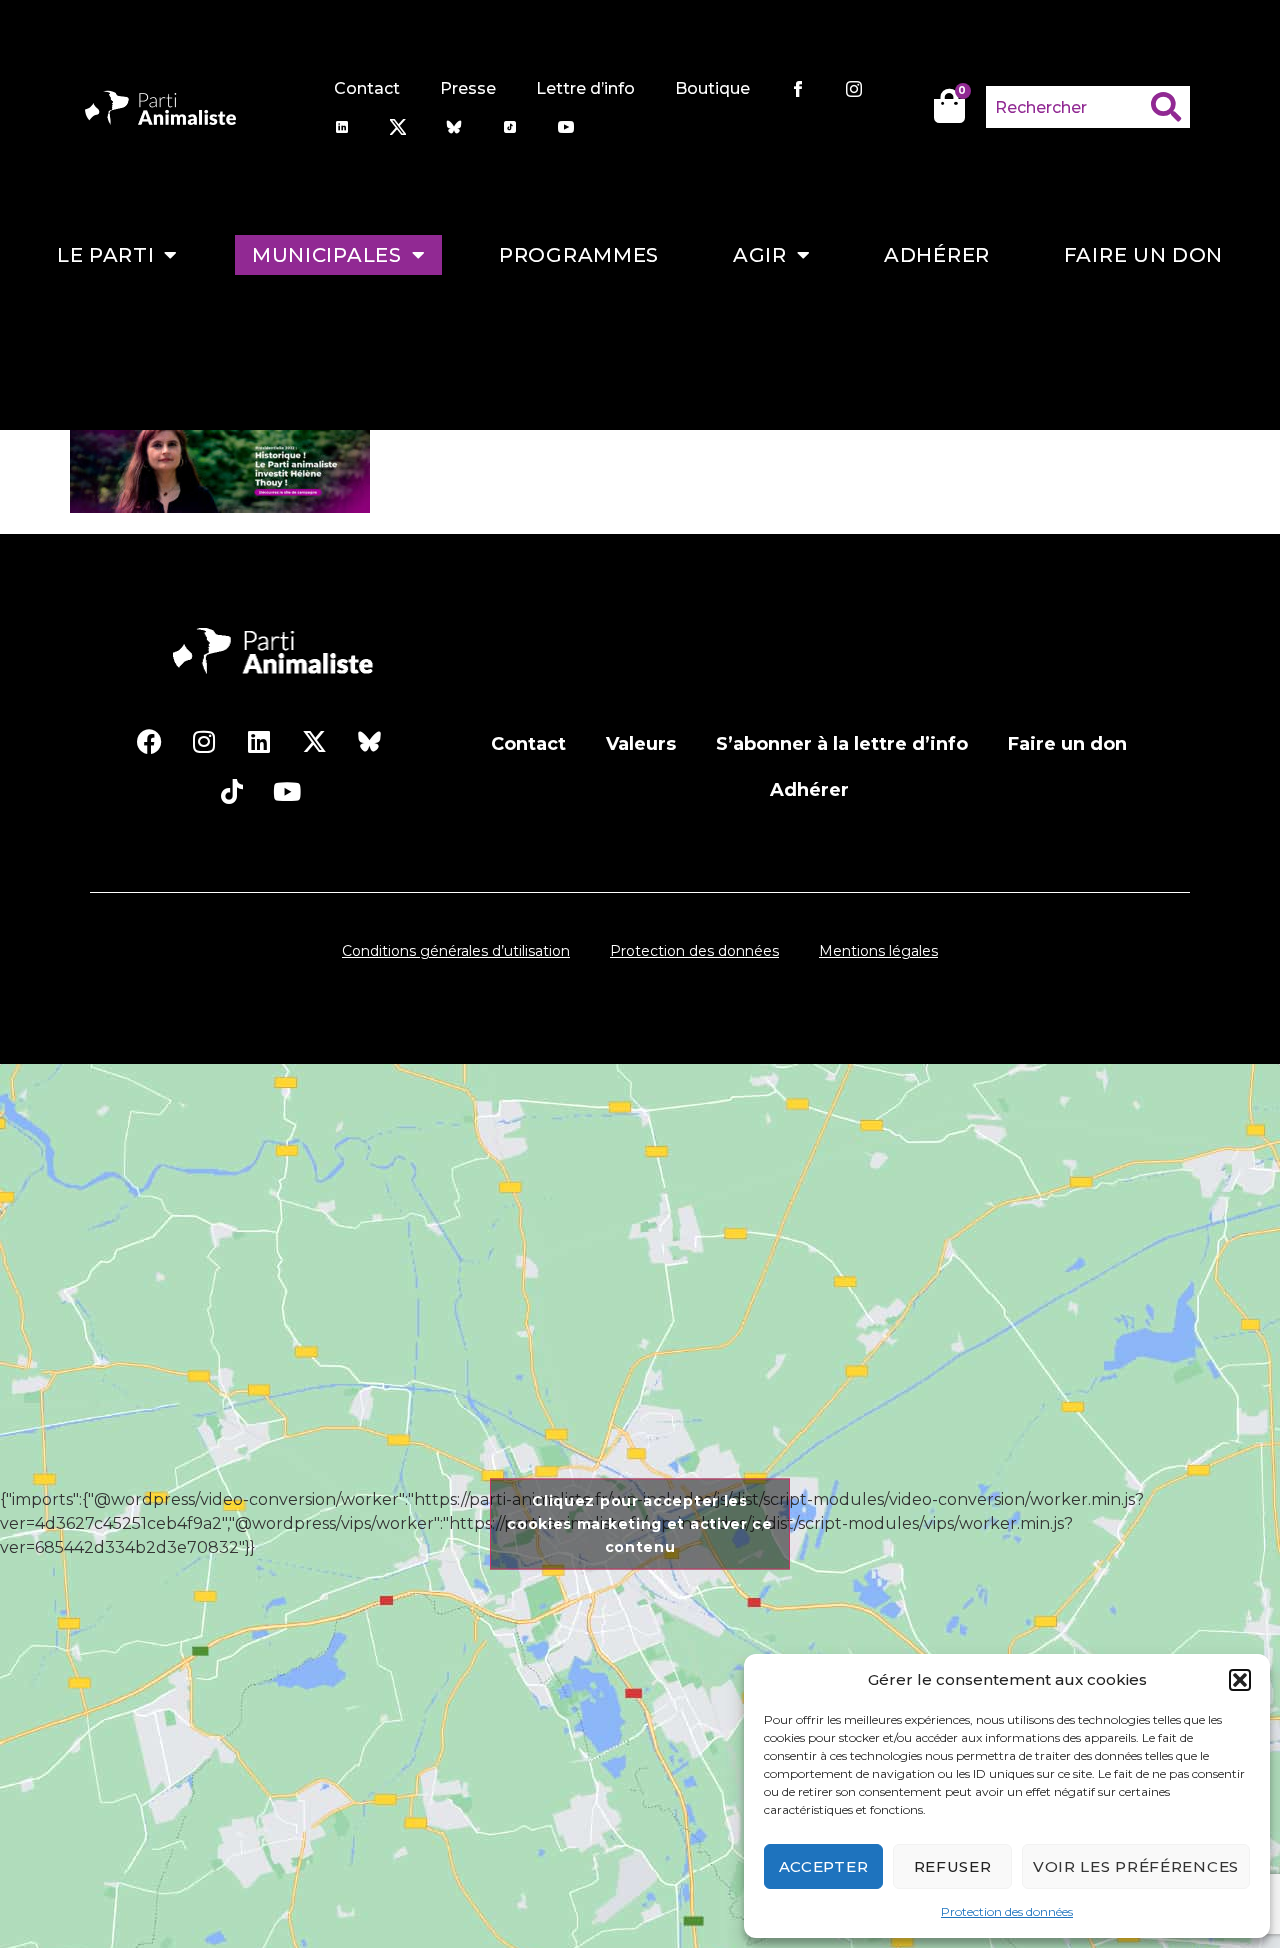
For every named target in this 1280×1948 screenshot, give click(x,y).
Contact (367, 88)
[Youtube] (287, 792)
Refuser (953, 1866)
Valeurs (641, 744)
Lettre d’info (585, 88)
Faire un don (1143, 255)
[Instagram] (204, 742)
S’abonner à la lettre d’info (842, 744)
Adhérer (937, 255)
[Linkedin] (259, 742)
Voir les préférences (1136, 1866)
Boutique (712, 88)
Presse (468, 88)
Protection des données (1007, 1911)
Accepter (824, 1866)
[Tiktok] (232, 792)
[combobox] (1069, 107)
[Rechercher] (1170, 107)
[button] (1240, 1680)
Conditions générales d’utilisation (456, 951)
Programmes (579, 255)
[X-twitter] (314, 742)
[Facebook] (149, 742)
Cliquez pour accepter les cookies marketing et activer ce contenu (640, 1524)
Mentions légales (878, 951)
